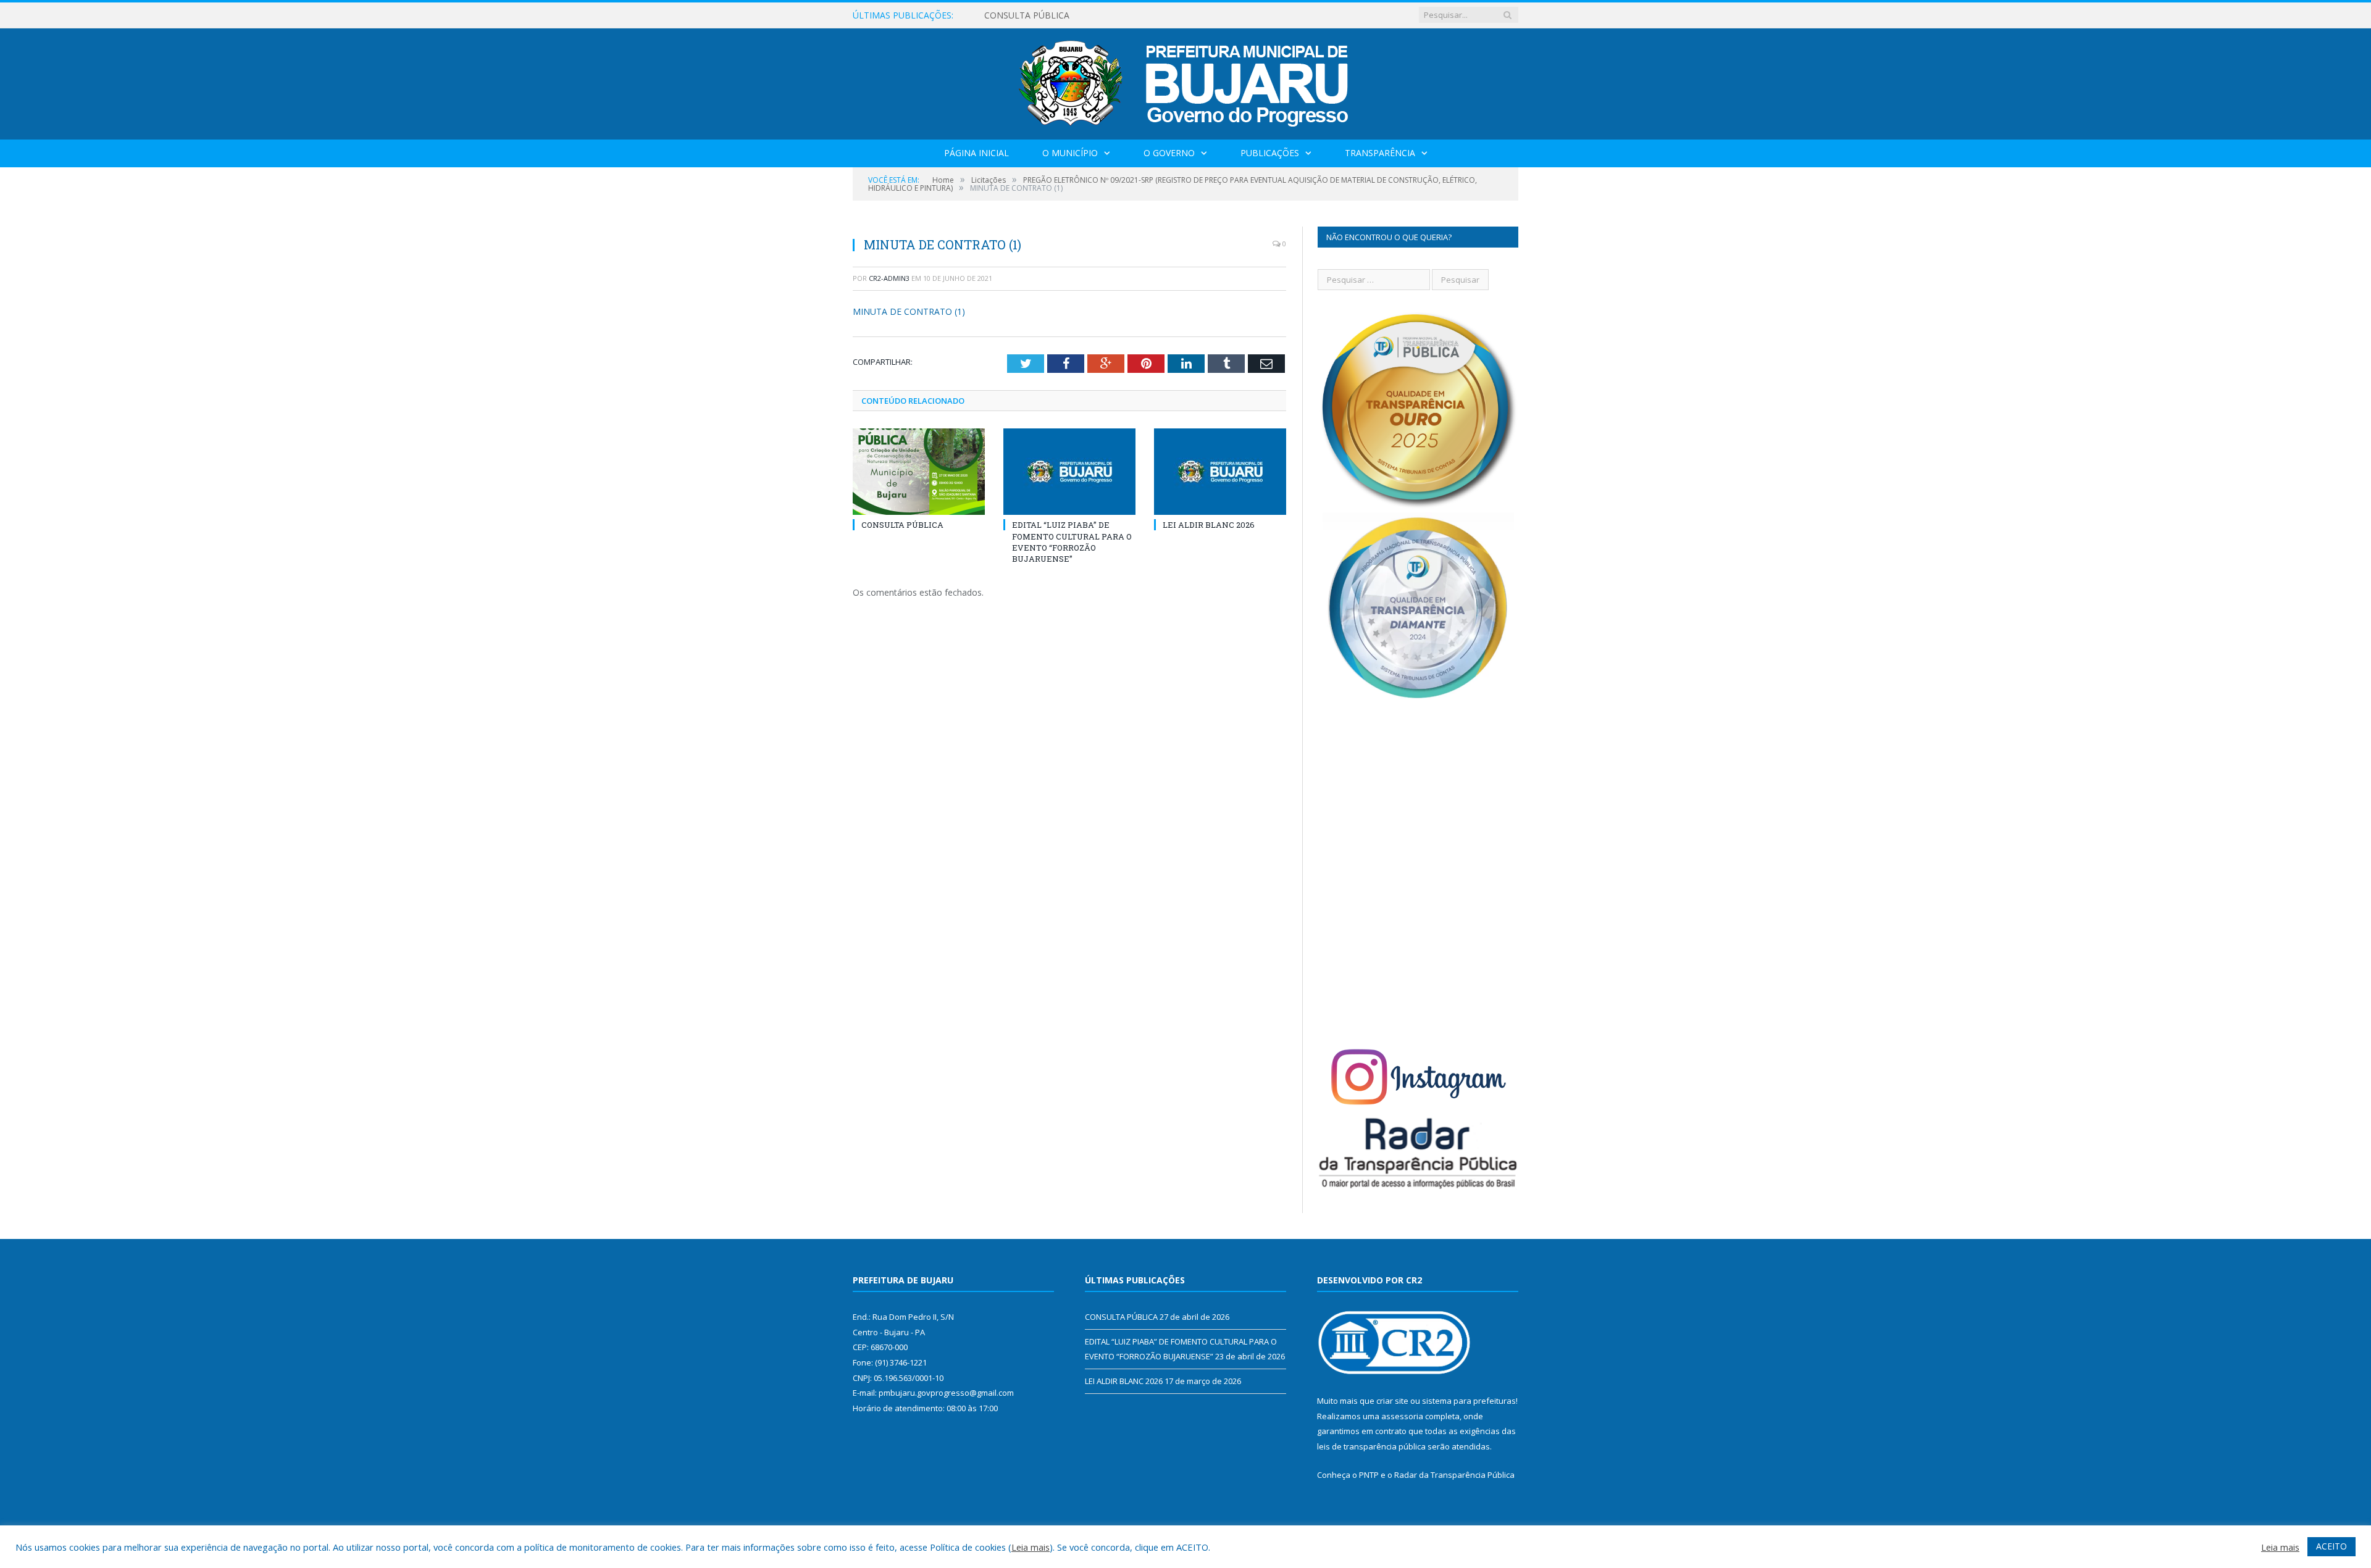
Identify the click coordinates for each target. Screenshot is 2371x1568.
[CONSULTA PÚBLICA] (919, 472)
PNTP (1369, 1475)
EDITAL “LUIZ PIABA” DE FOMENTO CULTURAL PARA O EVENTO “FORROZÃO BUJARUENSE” (1126, 15)
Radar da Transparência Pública (1454, 1475)
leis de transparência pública (1371, 1446)
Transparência (1380, 153)
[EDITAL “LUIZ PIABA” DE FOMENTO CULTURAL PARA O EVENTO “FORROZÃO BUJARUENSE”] (1069, 472)
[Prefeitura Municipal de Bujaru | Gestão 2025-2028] (1186, 81)
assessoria (1402, 1416)
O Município (1070, 153)
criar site (1392, 1401)
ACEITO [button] (2331, 1546)
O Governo (1169, 153)
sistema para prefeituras (1469, 1401)
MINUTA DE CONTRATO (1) (909, 311)
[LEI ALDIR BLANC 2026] (1220, 472)
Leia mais (1031, 1547)
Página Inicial (976, 153)
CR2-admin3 (889, 278)
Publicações (1270, 153)
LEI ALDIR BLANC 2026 (1209, 525)
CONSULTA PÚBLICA (902, 525)
